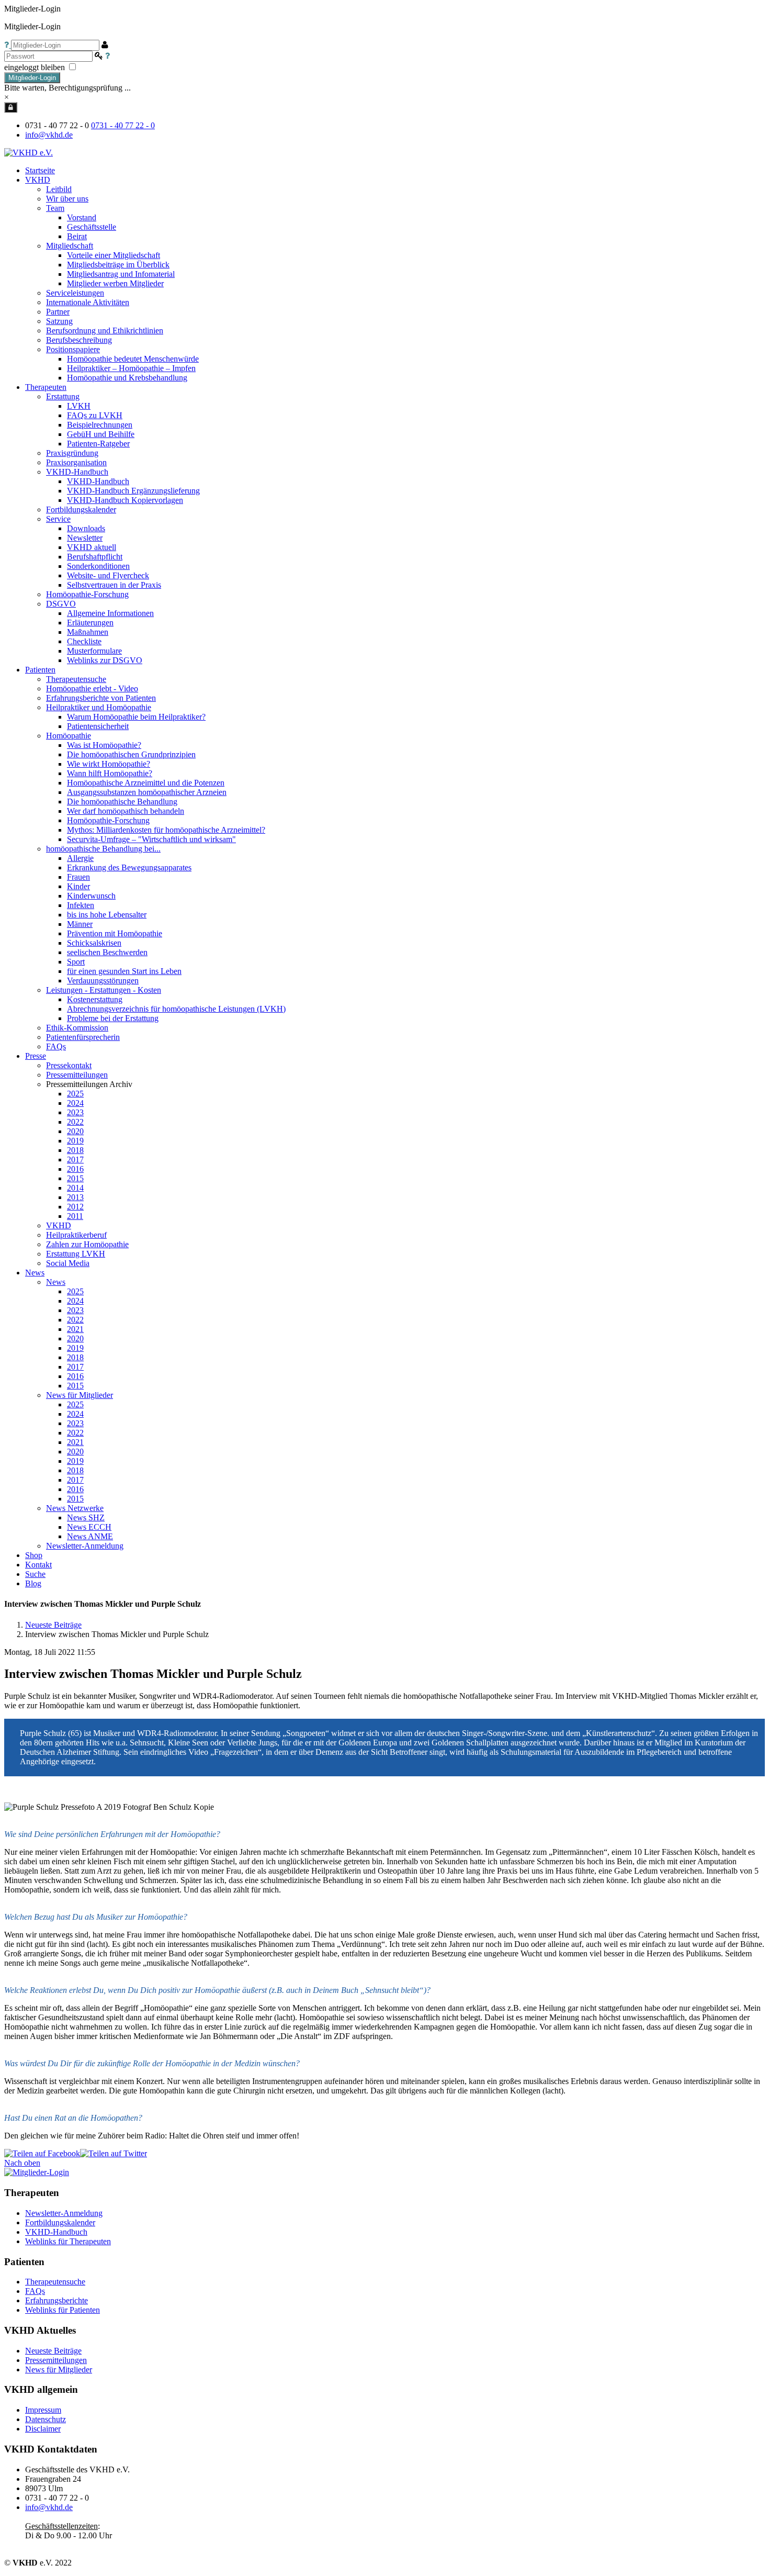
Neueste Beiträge (53, 1625)
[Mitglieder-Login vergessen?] (8, 45)
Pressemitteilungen (56, 2360)
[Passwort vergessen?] (108, 56)
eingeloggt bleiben (36, 67)
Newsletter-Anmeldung (85, 1546)
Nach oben (22, 2163)
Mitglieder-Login (32, 78)
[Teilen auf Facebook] (42, 2153)
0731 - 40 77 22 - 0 (123, 125)
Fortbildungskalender (60, 2222)
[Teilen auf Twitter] (114, 2153)
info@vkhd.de (49, 135)
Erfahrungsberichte (56, 2300)
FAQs (35, 2291)
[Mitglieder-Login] (11, 107)
